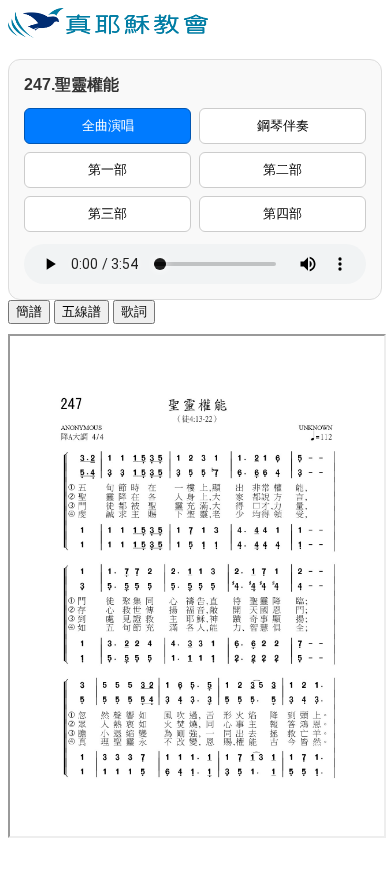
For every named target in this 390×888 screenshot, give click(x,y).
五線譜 (81, 311)
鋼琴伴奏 (283, 125)
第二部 (282, 169)
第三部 (107, 213)
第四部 (282, 213)
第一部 (107, 169)
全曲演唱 (108, 125)
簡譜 (29, 311)
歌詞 (134, 311)
